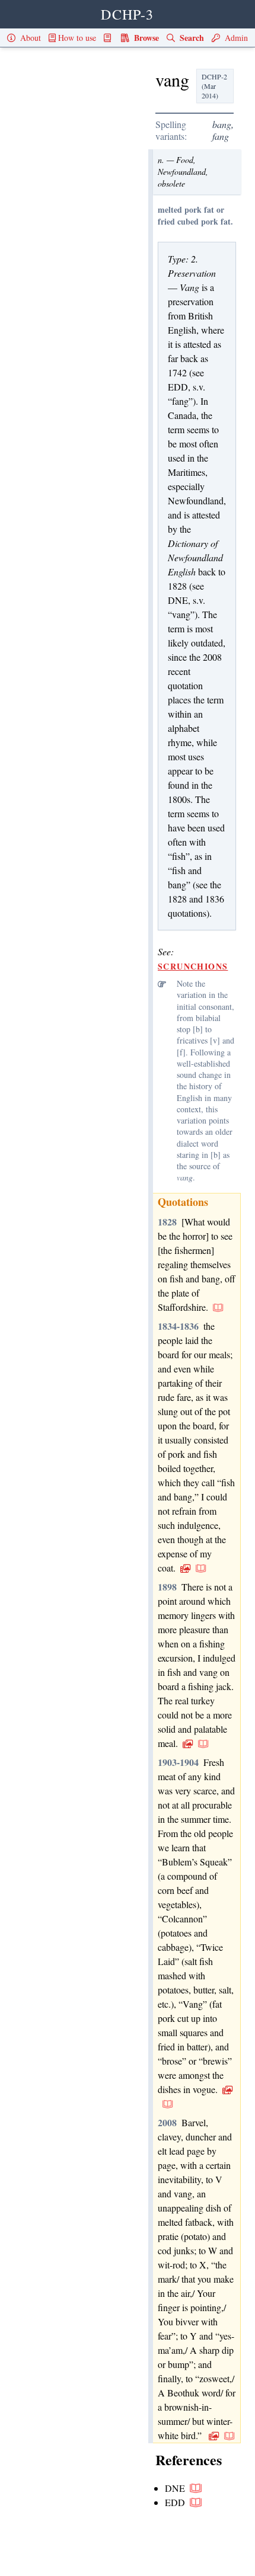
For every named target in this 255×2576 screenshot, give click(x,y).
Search (191, 38)
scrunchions (193, 966)
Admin (235, 38)
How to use (77, 38)
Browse (145, 38)
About (29, 38)
